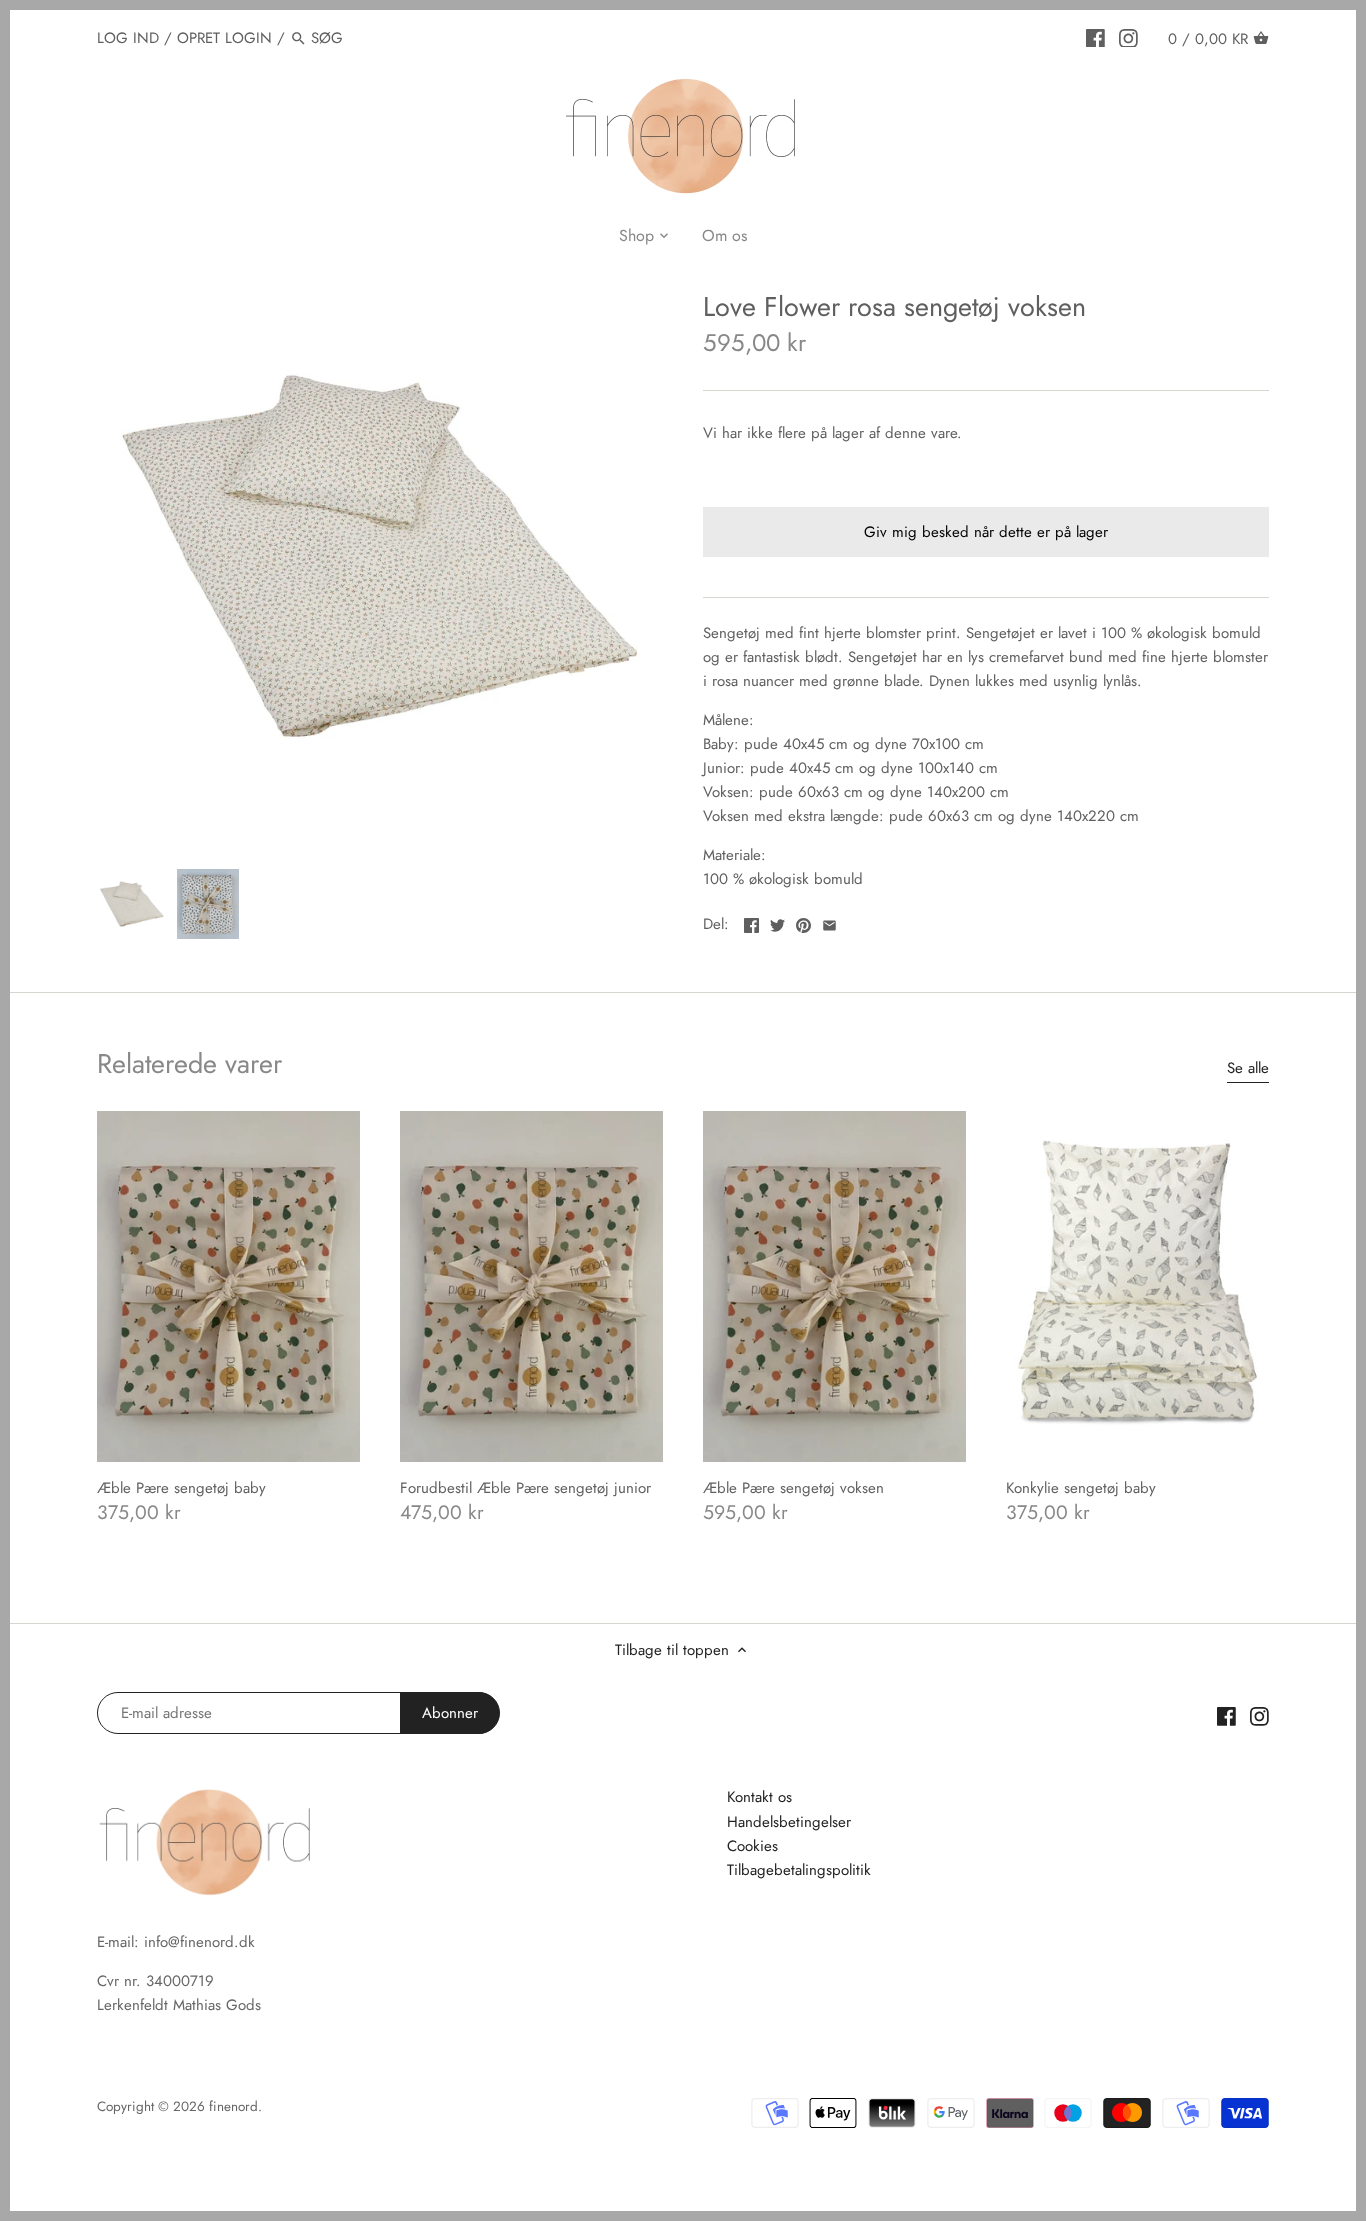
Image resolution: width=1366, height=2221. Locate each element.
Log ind (128, 38)
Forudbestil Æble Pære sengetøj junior (525, 1488)
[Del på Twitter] (777, 922)
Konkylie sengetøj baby (1081, 1488)
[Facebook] (1095, 37)
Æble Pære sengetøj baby (181, 1488)
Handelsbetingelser (789, 1822)
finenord (233, 2106)
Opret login (224, 38)
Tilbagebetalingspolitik (799, 1870)
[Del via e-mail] (829, 922)
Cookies (752, 1846)
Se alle (1248, 1068)
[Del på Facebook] (751, 922)
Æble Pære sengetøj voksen (793, 1488)
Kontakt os (759, 1797)
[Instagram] (1128, 37)
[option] (132, 904)
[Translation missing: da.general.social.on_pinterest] (803, 922)
